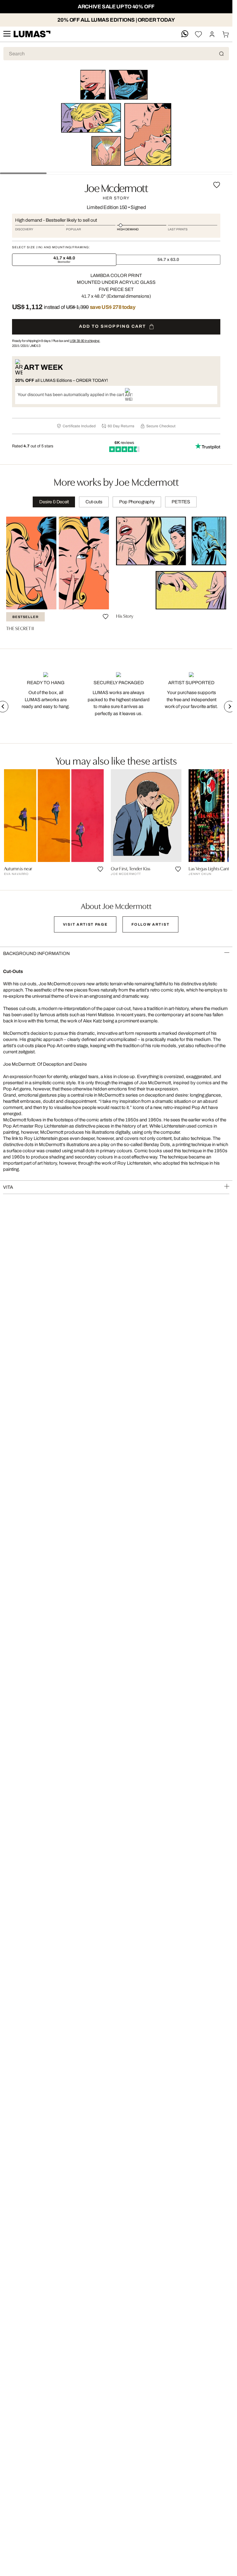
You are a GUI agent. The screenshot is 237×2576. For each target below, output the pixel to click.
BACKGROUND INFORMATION (36, 953)
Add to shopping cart (113, 326)
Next (230, 706)
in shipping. (85, 341)
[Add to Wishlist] (217, 185)
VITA (8, 1187)
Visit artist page (85, 924)
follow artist (150, 924)
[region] (116, 576)
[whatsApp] (185, 34)
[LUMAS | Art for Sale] (32, 34)
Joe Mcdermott (116, 187)
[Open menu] (7, 34)
